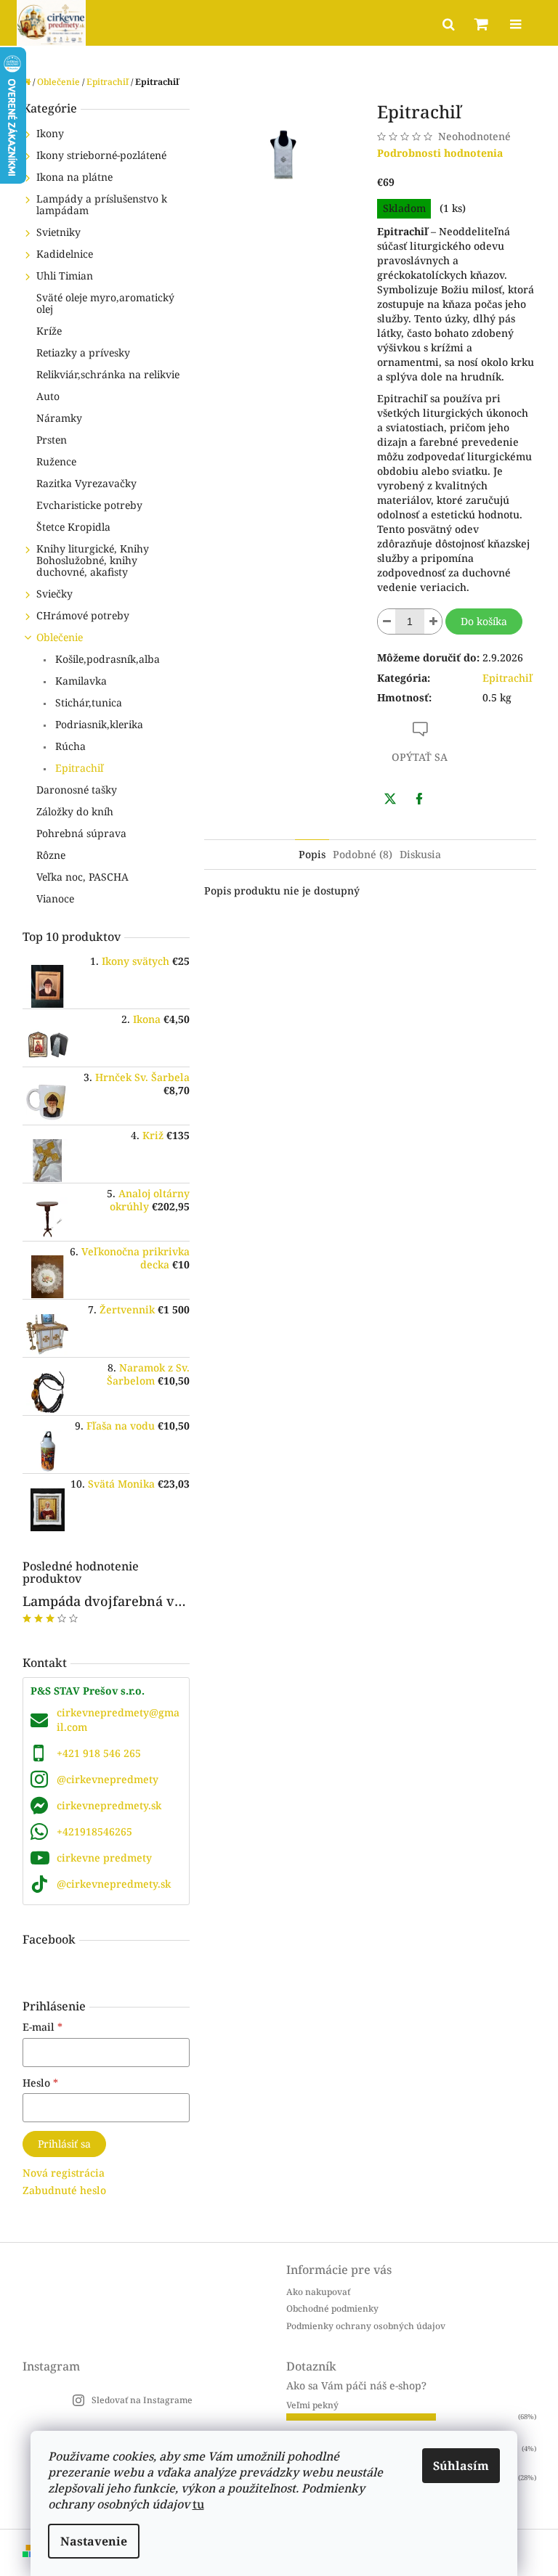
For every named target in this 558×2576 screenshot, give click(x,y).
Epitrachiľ (78, 768)
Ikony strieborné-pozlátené (101, 155)
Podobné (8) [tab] (363, 854)
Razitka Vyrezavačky (86, 483)
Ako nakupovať (318, 2292)
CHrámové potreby (83, 615)
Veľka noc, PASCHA (82, 877)
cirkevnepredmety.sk (109, 1805)
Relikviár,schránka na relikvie (108, 374)
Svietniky (58, 232)
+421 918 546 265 (99, 1753)
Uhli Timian (65, 276)
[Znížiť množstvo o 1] (387, 621)
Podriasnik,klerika (98, 724)
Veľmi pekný (312, 2405)
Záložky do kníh (75, 811)
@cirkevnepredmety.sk (114, 1884)
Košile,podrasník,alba (106, 659)
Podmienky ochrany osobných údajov (366, 2326)
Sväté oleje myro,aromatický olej (105, 303)
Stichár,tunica (87, 702)
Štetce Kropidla (73, 527)
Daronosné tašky (77, 790)
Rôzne (51, 855)
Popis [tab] (312, 854)
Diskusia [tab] (420, 854)
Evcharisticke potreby (89, 505)
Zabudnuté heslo (64, 2190)
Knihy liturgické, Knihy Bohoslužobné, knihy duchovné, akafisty (93, 560)
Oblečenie (60, 637)
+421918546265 (94, 1831)
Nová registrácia (64, 2173)
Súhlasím (461, 2466)
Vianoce (55, 898)
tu (198, 2504)
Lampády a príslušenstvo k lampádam (102, 204)
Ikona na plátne (74, 177)
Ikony (50, 133)
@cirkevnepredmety (108, 1779)
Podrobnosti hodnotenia (440, 153)
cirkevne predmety (104, 1858)
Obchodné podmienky (332, 2308)
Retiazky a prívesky (83, 352)
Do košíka (484, 621)
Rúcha (69, 746)
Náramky (59, 418)
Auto (48, 396)
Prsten (52, 440)
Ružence (56, 461)
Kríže (49, 331)
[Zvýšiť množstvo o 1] (433, 621)
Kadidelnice (65, 254)
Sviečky (54, 594)
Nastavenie (94, 2541)
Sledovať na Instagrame (142, 2400)
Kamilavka (80, 681)
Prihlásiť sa (64, 2144)
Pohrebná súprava (81, 833)
